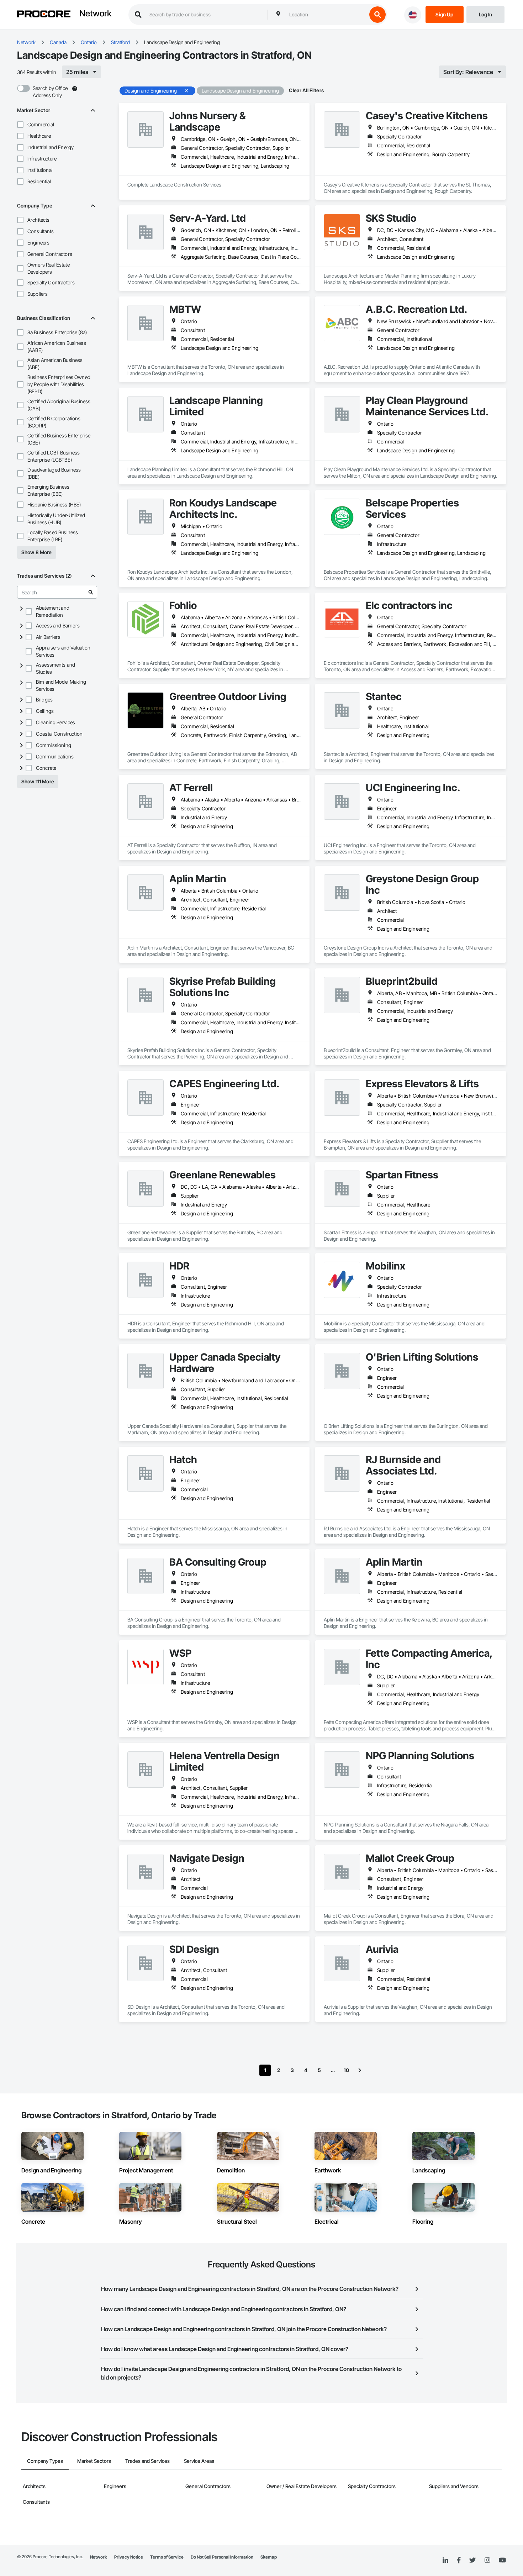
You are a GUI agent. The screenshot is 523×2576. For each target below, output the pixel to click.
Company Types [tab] (45, 2461)
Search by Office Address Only (50, 92)
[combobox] (326, 15)
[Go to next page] (360, 2070)
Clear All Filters (306, 90)
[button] (20, 125)
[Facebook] (459, 2561)
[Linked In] (445, 2560)
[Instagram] (487, 2561)
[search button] (377, 15)
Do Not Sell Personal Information (222, 2557)
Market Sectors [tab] (94, 2461)
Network (95, 14)
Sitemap (269, 2557)
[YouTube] (502, 2560)
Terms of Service (167, 2557)
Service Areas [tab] (199, 2461)
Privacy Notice (129, 2557)
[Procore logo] (44, 15)
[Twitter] (472, 2560)
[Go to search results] (91, 592)
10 (346, 2070)
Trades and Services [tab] (147, 2461)
